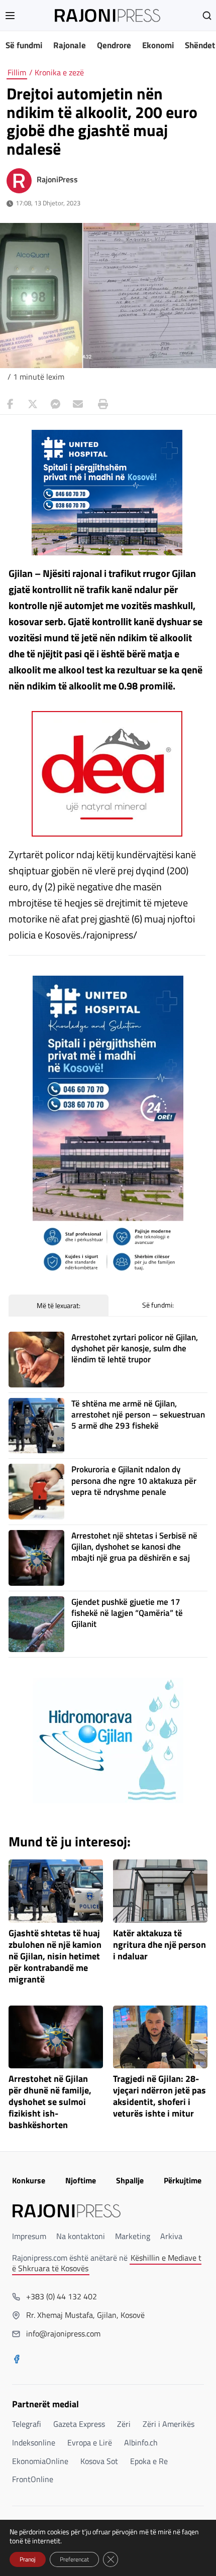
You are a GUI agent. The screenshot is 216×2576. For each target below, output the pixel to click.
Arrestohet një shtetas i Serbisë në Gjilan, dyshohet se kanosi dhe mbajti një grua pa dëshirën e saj (134, 1547)
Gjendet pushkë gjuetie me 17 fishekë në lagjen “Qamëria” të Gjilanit (127, 1613)
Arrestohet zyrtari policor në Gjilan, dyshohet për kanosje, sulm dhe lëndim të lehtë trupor (135, 1348)
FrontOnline (33, 2479)
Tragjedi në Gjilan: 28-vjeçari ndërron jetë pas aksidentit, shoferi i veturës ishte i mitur (159, 2096)
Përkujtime (183, 2180)
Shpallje (130, 2180)
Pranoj (28, 2559)
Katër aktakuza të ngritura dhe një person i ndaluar (159, 1945)
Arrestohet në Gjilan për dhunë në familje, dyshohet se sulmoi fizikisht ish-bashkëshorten (50, 2102)
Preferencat (74, 2559)
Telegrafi (27, 2424)
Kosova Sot (99, 2461)
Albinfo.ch (141, 2442)
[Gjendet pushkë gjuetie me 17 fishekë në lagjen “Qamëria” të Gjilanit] (36, 1624)
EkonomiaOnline (40, 2461)
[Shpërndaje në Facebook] (10, 404)
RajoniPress (57, 179)
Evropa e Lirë (90, 2442)
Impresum (29, 2236)
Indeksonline (34, 2442)
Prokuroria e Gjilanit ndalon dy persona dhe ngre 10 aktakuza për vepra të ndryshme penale (134, 1480)
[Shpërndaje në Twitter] (33, 404)
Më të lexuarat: (59, 1305)
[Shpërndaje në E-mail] (78, 404)
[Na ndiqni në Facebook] (17, 2360)
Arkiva (171, 2236)
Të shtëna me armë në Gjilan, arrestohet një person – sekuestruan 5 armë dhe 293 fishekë (138, 1415)
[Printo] (100, 404)
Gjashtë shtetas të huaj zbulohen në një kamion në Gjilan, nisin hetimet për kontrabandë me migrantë (55, 1956)
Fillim (17, 72)
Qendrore (114, 45)
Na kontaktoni (81, 2236)
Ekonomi (158, 45)
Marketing (133, 2236)
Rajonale (70, 45)
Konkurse (29, 2180)
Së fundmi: (158, 1305)
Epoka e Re (149, 2461)
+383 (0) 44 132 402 (62, 2296)
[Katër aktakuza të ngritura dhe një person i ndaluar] (160, 1891)
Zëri (124, 2424)
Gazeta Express (79, 2424)
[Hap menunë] (10, 16)
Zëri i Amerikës (169, 2424)
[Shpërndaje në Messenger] (55, 404)
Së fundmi (24, 45)
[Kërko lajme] (207, 16)
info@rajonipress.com (63, 2333)
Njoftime (81, 2180)
